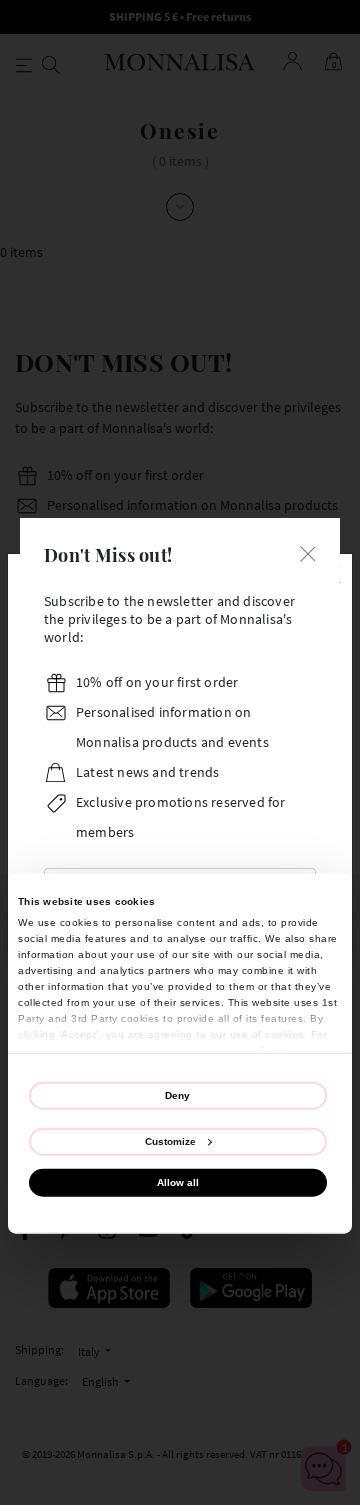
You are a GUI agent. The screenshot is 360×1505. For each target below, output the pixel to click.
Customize (170, 1140)
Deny (177, 1094)
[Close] (308, 552)
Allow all (178, 1182)
